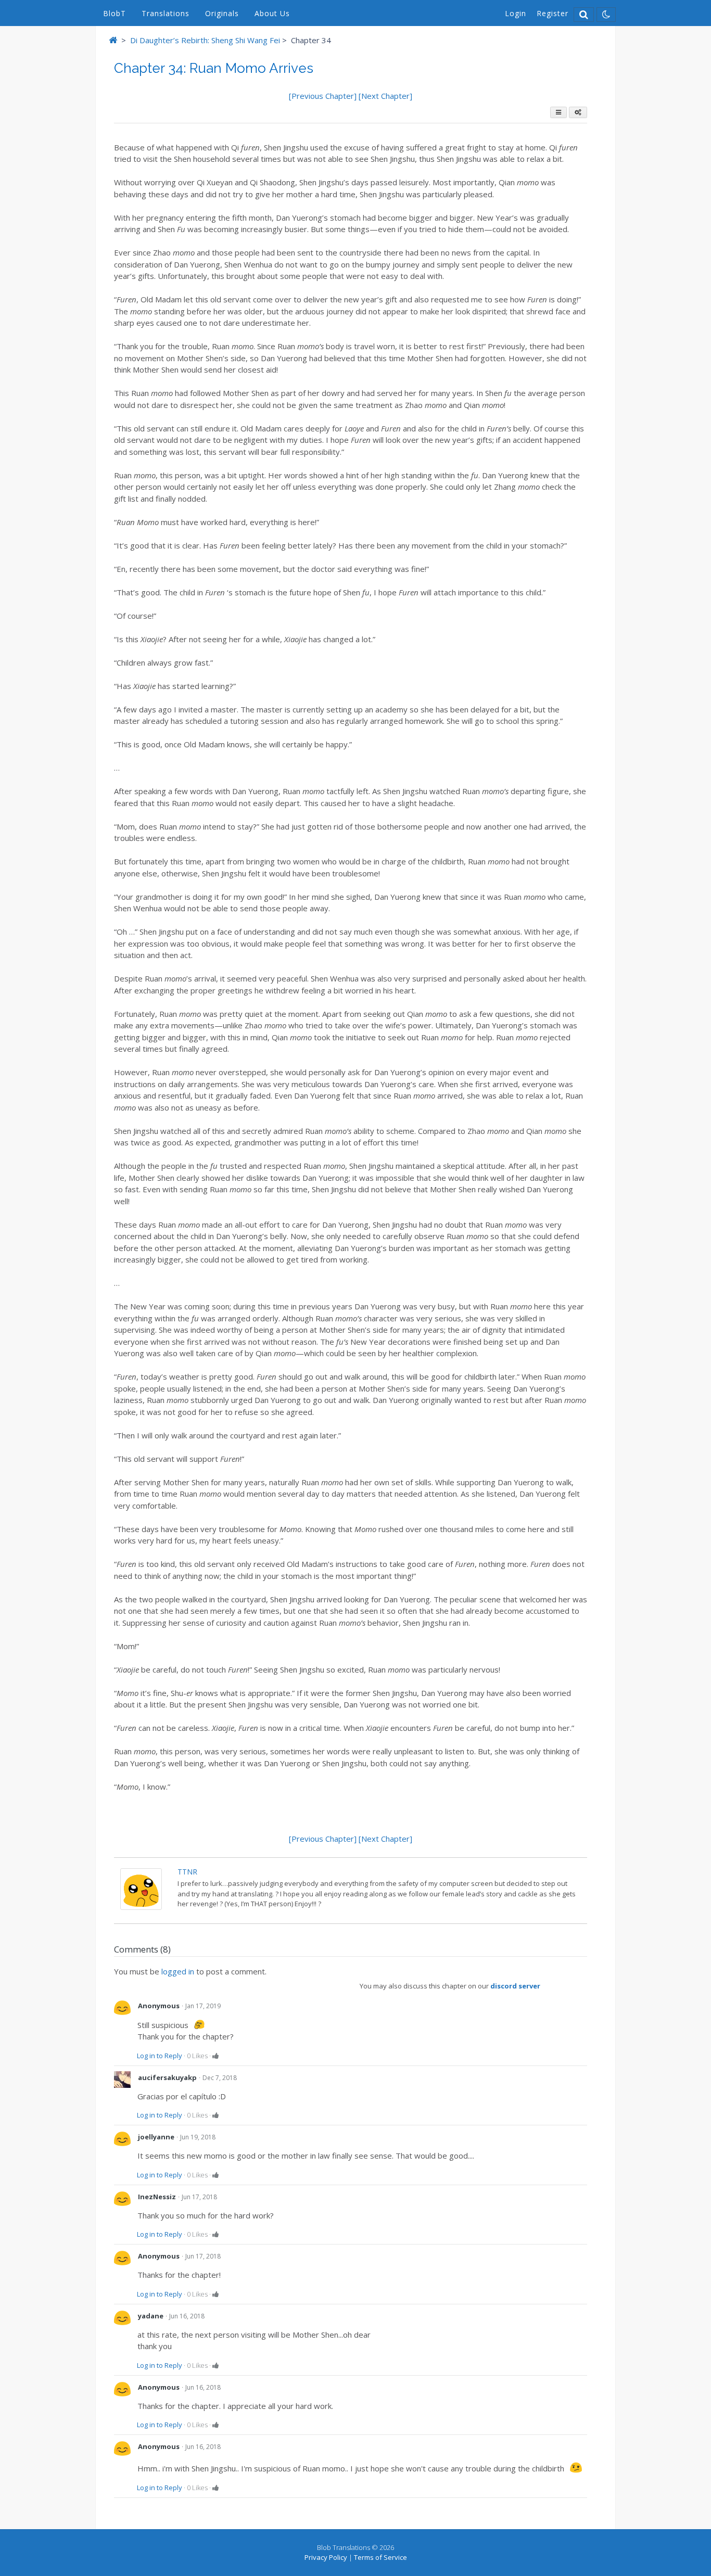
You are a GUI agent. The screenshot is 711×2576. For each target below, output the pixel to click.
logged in (178, 1971)
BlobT (115, 13)
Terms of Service (380, 2557)
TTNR (187, 1872)
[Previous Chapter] (324, 96)
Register (553, 13)
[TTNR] (141, 1907)
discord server (515, 1986)
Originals (222, 13)
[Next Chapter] (385, 96)
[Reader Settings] (578, 112)
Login (516, 13)
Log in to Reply (160, 2056)
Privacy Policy (326, 2557)
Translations (166, 13)
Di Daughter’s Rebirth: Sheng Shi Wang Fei (205, 40)
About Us (272, 13)
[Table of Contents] (558, 112)
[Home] (113, 40)
